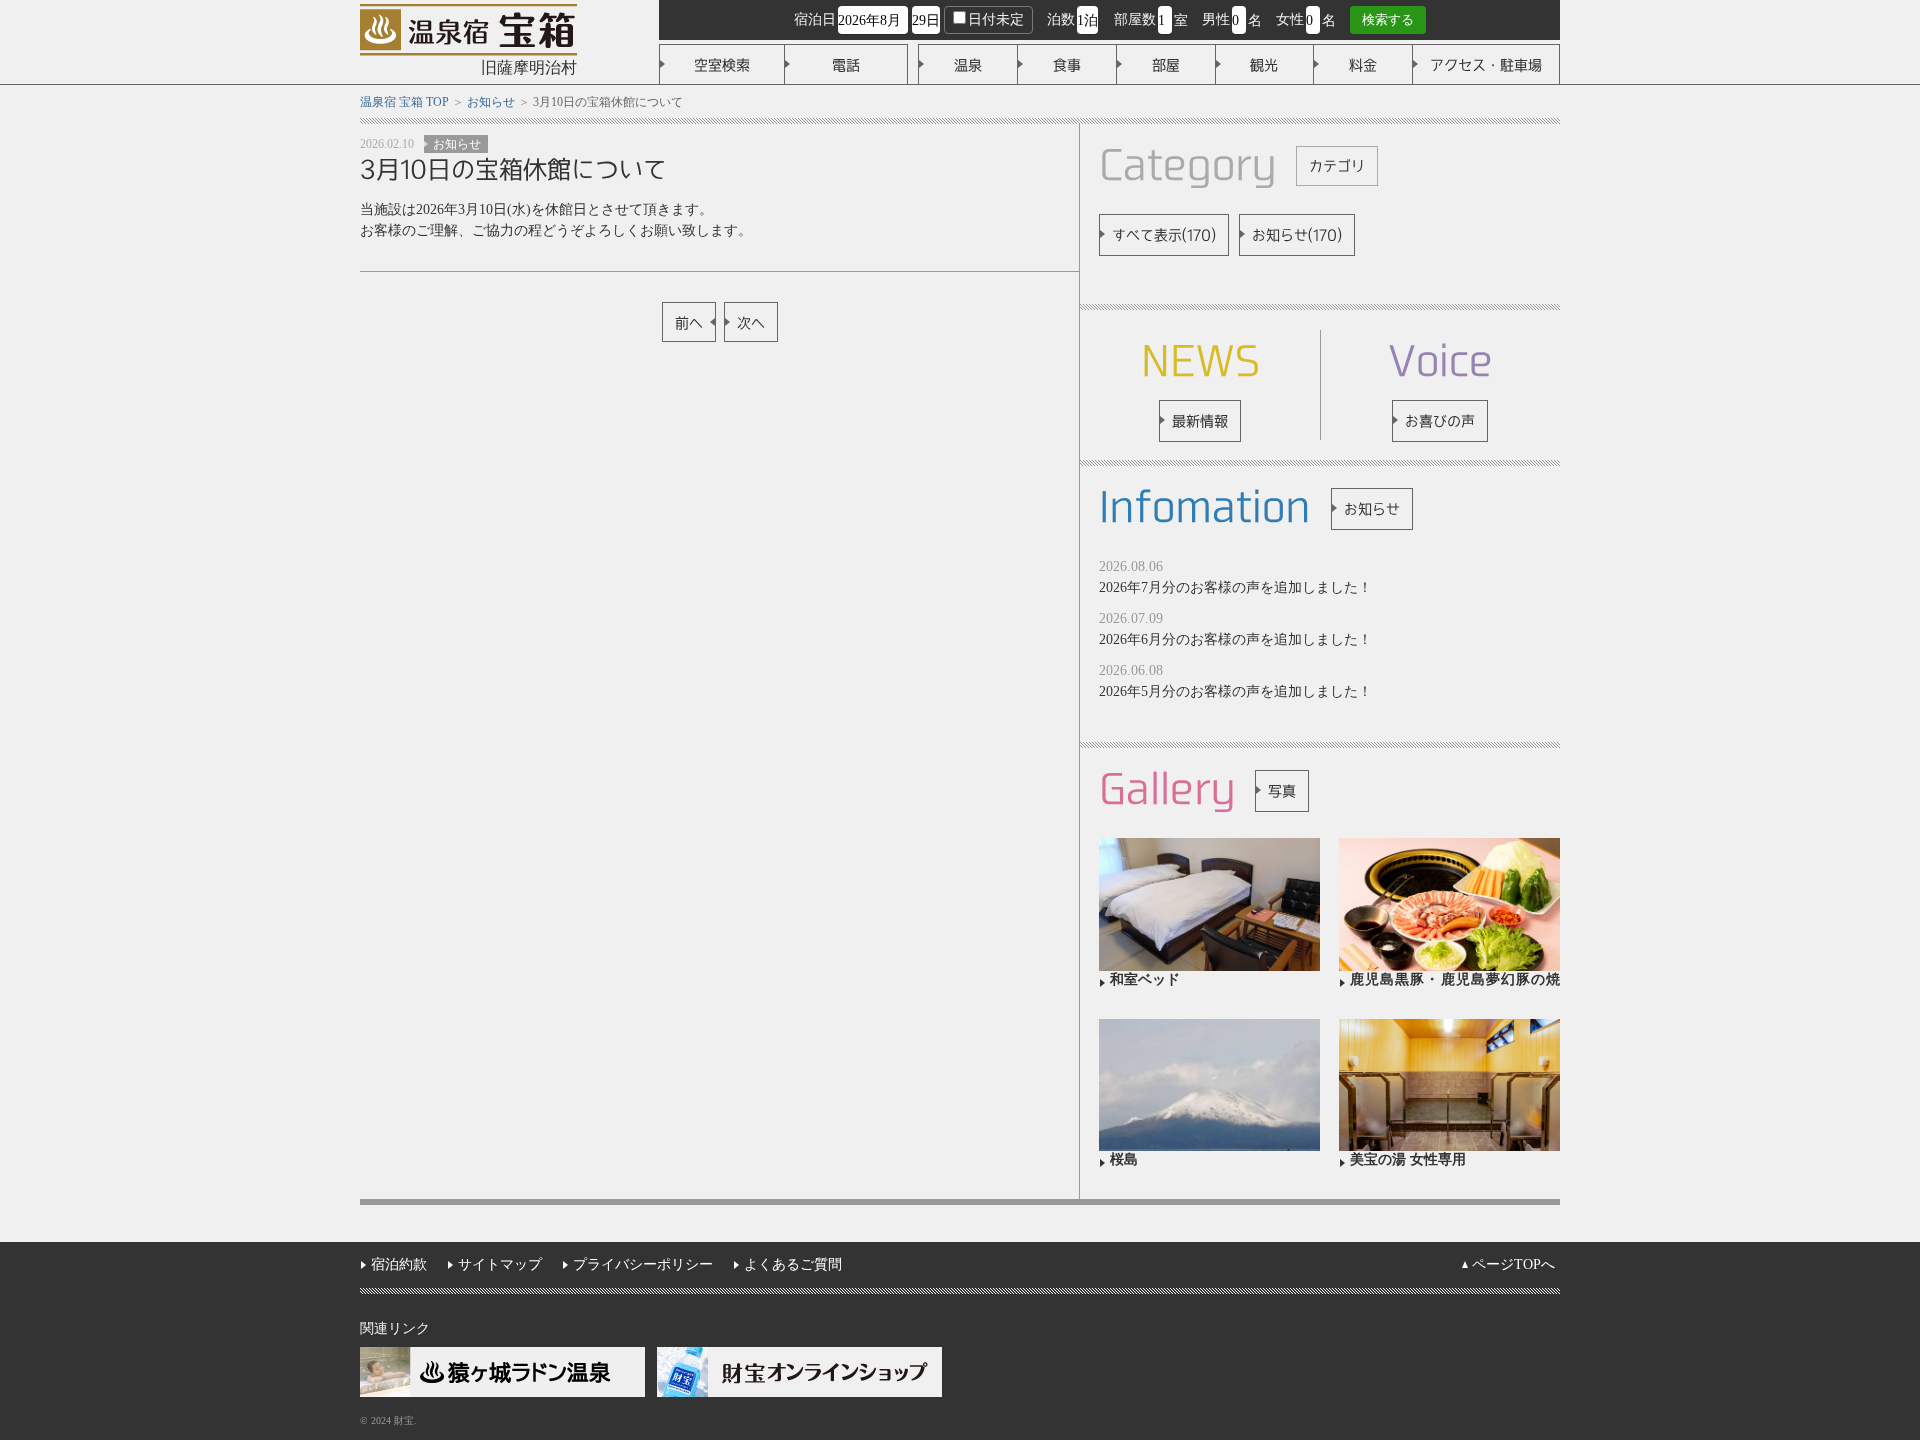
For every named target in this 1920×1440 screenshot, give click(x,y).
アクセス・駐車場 (1486, 65)
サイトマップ (500, 1264)
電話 (846, 65)
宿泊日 (815, 19)
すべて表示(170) (1164, 235)
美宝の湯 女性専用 (1408, 1159)
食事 (1067, 65)
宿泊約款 (399, 1264)
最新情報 (1200, 421)
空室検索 (722, 65)
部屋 (1166, 65)
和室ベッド (1145, 979)
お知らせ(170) (1297, 235)
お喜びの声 (1440, 421)
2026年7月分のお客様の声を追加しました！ (1235, 587)
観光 (1264, 65)
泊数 (1061, 19)
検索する (1388, 19)
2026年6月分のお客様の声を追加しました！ (1235, 639)
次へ (751, 323)
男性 (1216, 19)
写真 (1282, 791)
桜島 (1124, 1159)
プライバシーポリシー (643, 1264)
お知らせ (457, 144)
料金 (1363, 65)
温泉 (968, 65)
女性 (1290, 19)
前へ (689, 323)
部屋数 (1135, 19)
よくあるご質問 (793, 1264)
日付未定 (996, 19)
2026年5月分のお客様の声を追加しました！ (1235, 691)
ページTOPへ (1513, 1264)
